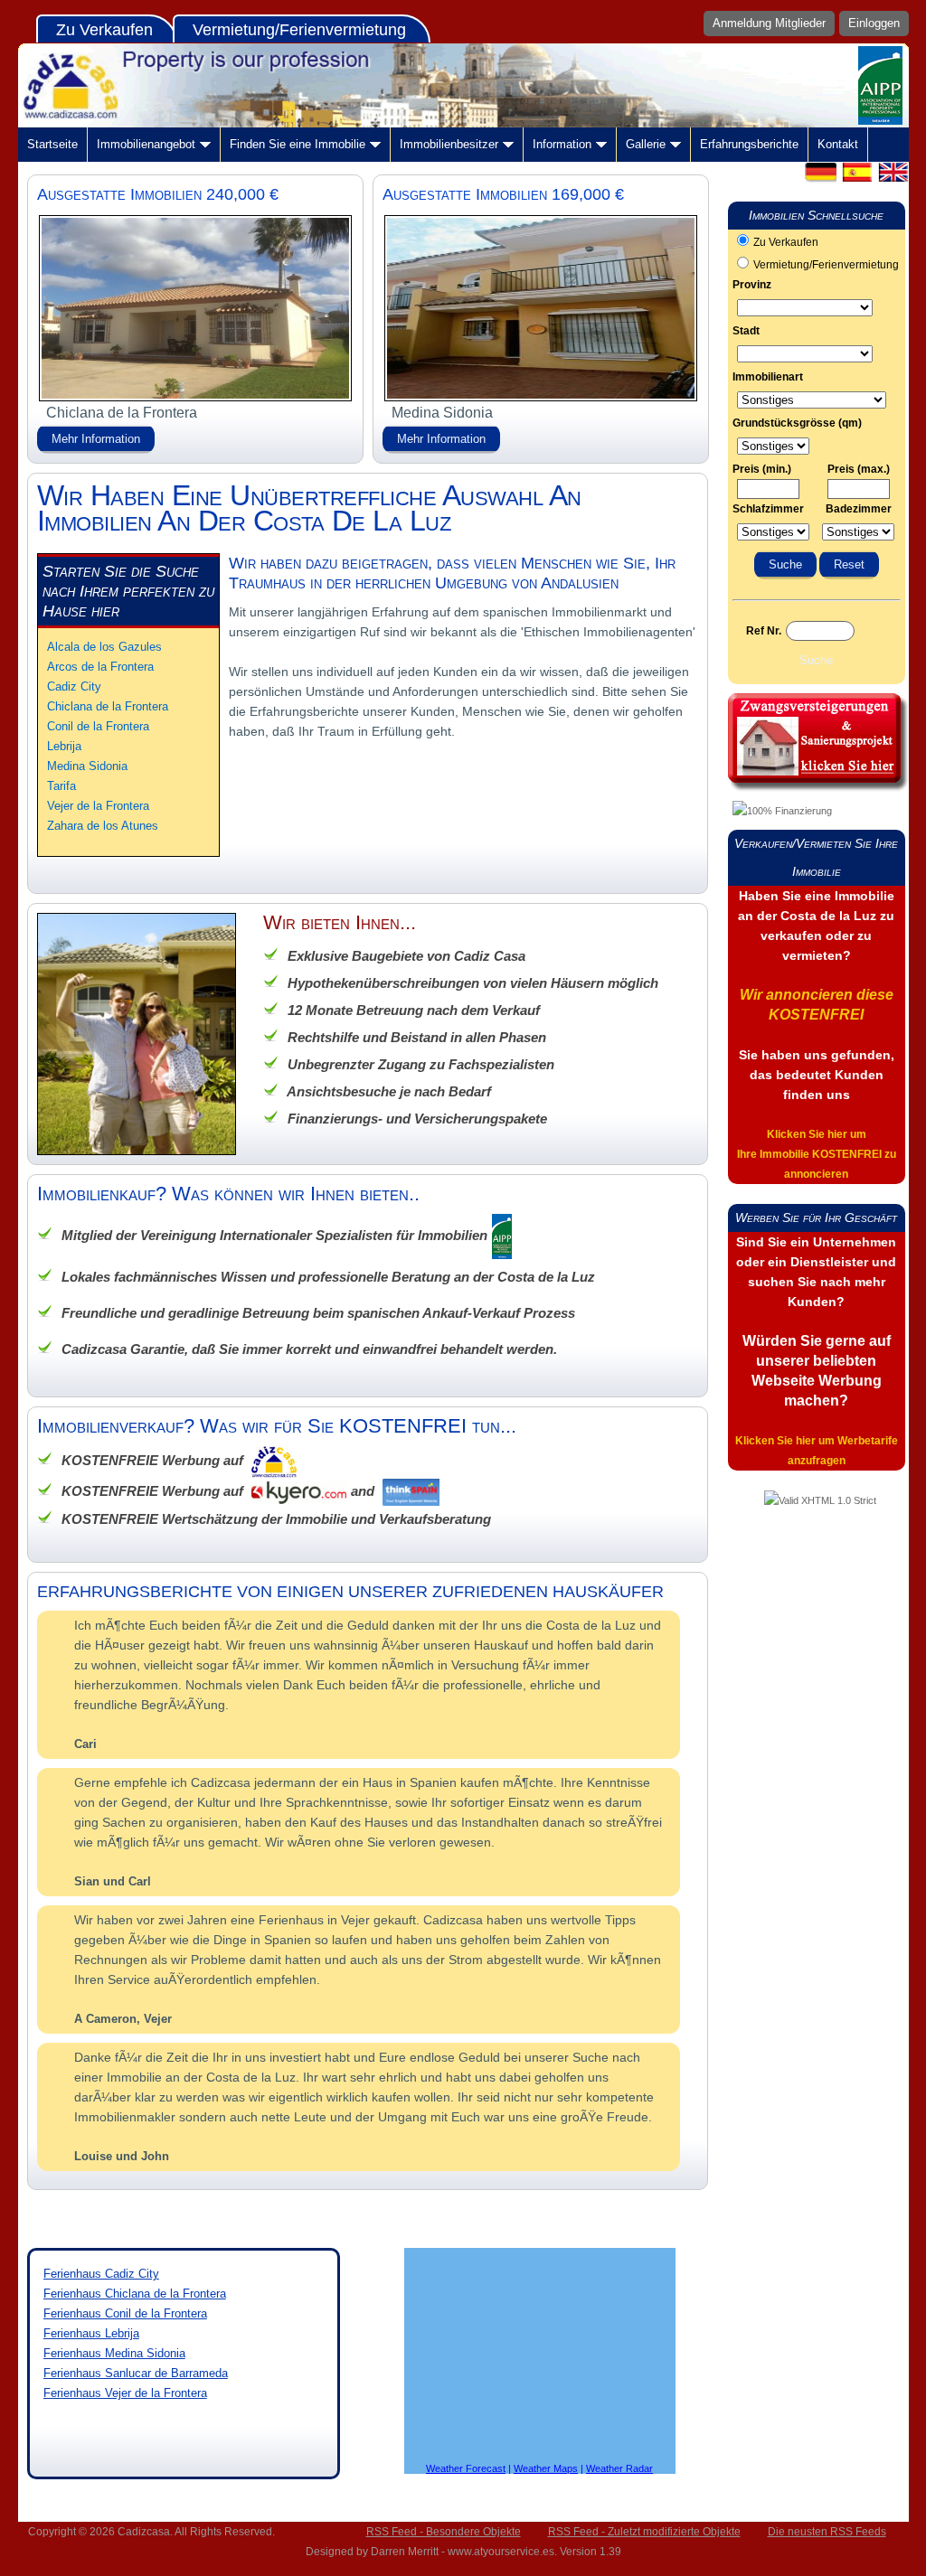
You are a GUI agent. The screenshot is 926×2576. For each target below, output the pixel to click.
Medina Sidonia (87, 766)
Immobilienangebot (146, 144)
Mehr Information (96, 439)
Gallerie (646, 144)
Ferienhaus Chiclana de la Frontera (135, 2294)
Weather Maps (546, 2468)
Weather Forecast (466, 2468)
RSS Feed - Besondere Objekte (444, 2532)
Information (562, 144)
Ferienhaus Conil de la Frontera (125, 2313)
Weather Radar (619, 2468)
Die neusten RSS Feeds (827, 2532)
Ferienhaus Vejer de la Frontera (125, 2393)
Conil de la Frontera (98, 726)
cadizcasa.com (463, 85)
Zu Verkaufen (104, 30)
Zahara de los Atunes (103, 826)
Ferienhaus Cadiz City (101, 2274)
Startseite (52, 144)
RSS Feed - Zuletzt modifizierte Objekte (644, 2532)
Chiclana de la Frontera (108, 706)
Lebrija (64, 746)
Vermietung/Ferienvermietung (299, 30)
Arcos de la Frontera (100, 667)
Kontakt (838, 144)
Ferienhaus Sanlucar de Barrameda (136, 2373)
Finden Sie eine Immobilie (298, 144)
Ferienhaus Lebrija (91, 2333)
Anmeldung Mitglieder (769, 23)
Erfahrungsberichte (749, 144)
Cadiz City (74, 686)
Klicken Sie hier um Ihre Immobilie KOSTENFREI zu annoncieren (817, 1154)
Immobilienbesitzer (449, 144)
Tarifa (61, 786)
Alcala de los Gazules (104, 647)
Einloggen (874, 23)
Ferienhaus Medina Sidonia (114, 2353)
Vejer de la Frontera (98, 806)
